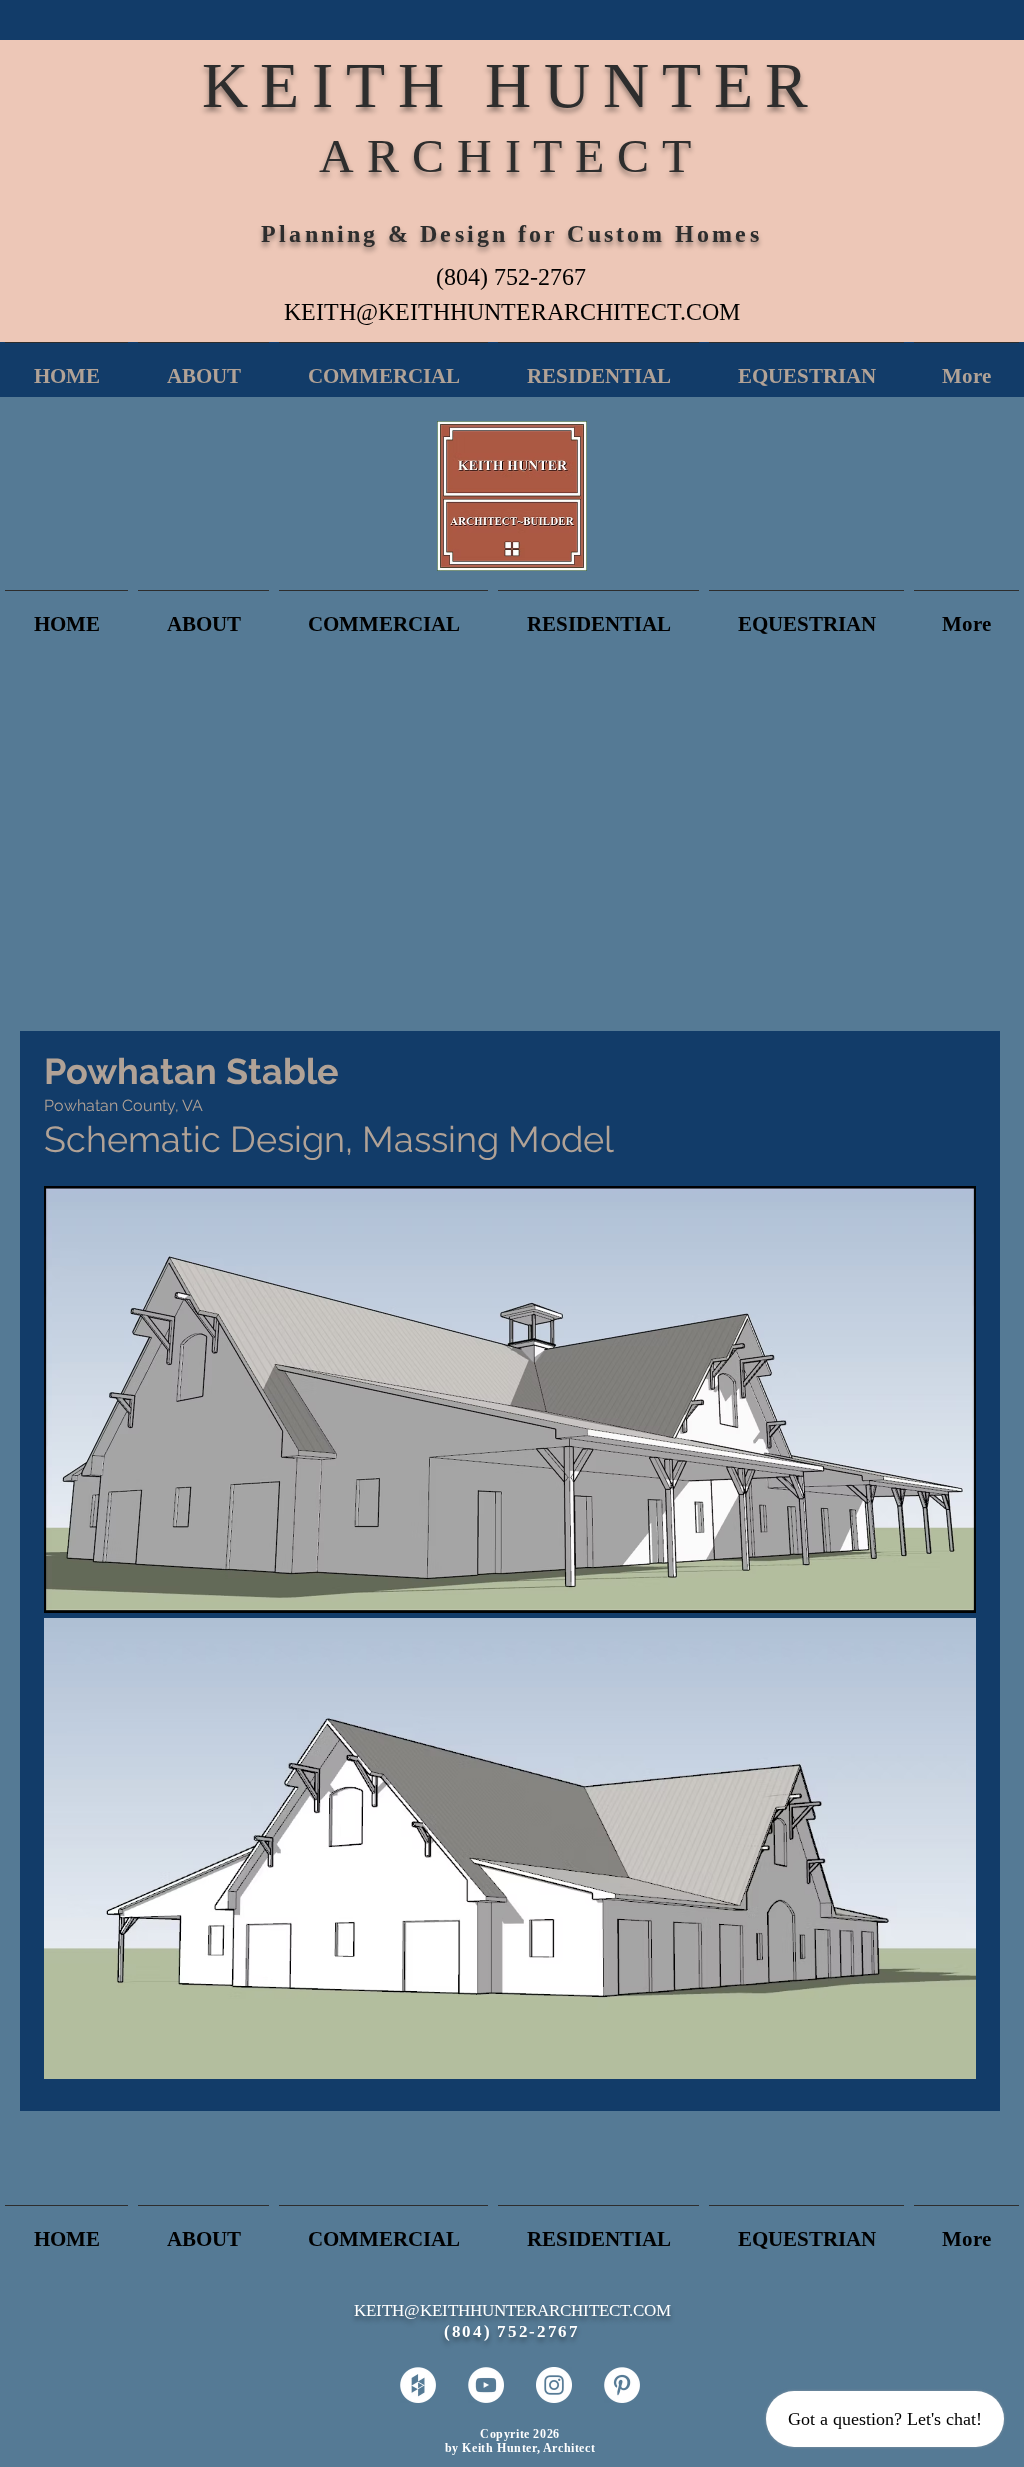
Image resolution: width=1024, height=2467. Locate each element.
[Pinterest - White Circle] (622, 2385)
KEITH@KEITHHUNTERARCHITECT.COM (512, 312)
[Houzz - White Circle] (418, 2385)
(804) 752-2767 (511, 277)
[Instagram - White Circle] (554, 2385)
